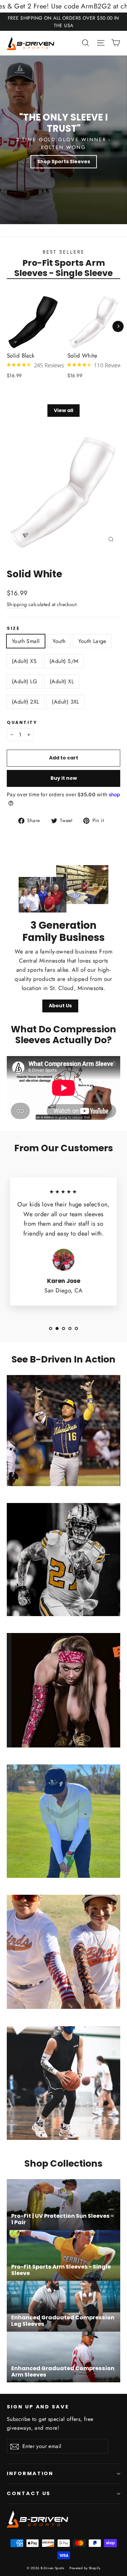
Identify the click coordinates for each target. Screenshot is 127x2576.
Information (30, 2473)
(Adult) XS (24, 661)
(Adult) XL (62, 681)
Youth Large (92, 641)
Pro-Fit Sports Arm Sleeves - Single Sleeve (63, 268)
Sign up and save (38, 2407)
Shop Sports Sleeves (64, 162)
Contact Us (29, 2493)
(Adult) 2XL (25, 702)
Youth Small (26, 641)
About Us (60, 1006)
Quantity (22, 722)
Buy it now (64, 778)
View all (63, 410)
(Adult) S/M (64, 661)
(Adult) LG (24, 681)
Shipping (17, 604)
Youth (59, 641)
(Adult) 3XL (65, 702)
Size (13, 628)
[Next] (118, 326)
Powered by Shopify (85, 2568)
